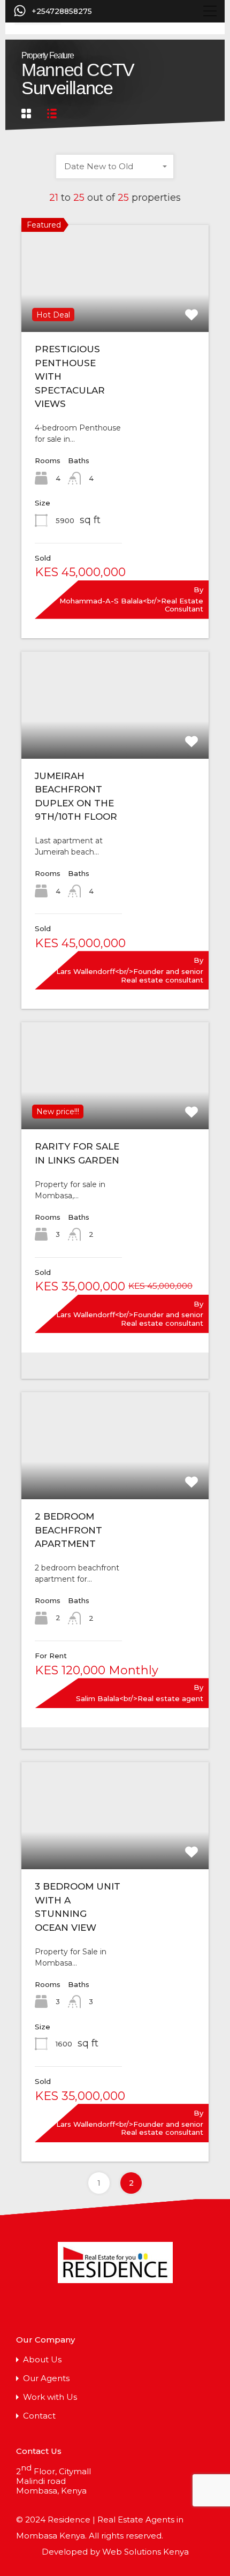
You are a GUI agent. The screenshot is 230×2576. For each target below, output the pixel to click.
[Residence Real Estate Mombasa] (115, 2265)
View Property (115, 311)
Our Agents (46, 2378)
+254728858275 (62, 12)
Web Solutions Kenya (145, 2552)
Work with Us (50, 2397)
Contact (39, 2416)
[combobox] (115, 167)
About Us (42, 2359)
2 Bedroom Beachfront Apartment (68, 1530)
